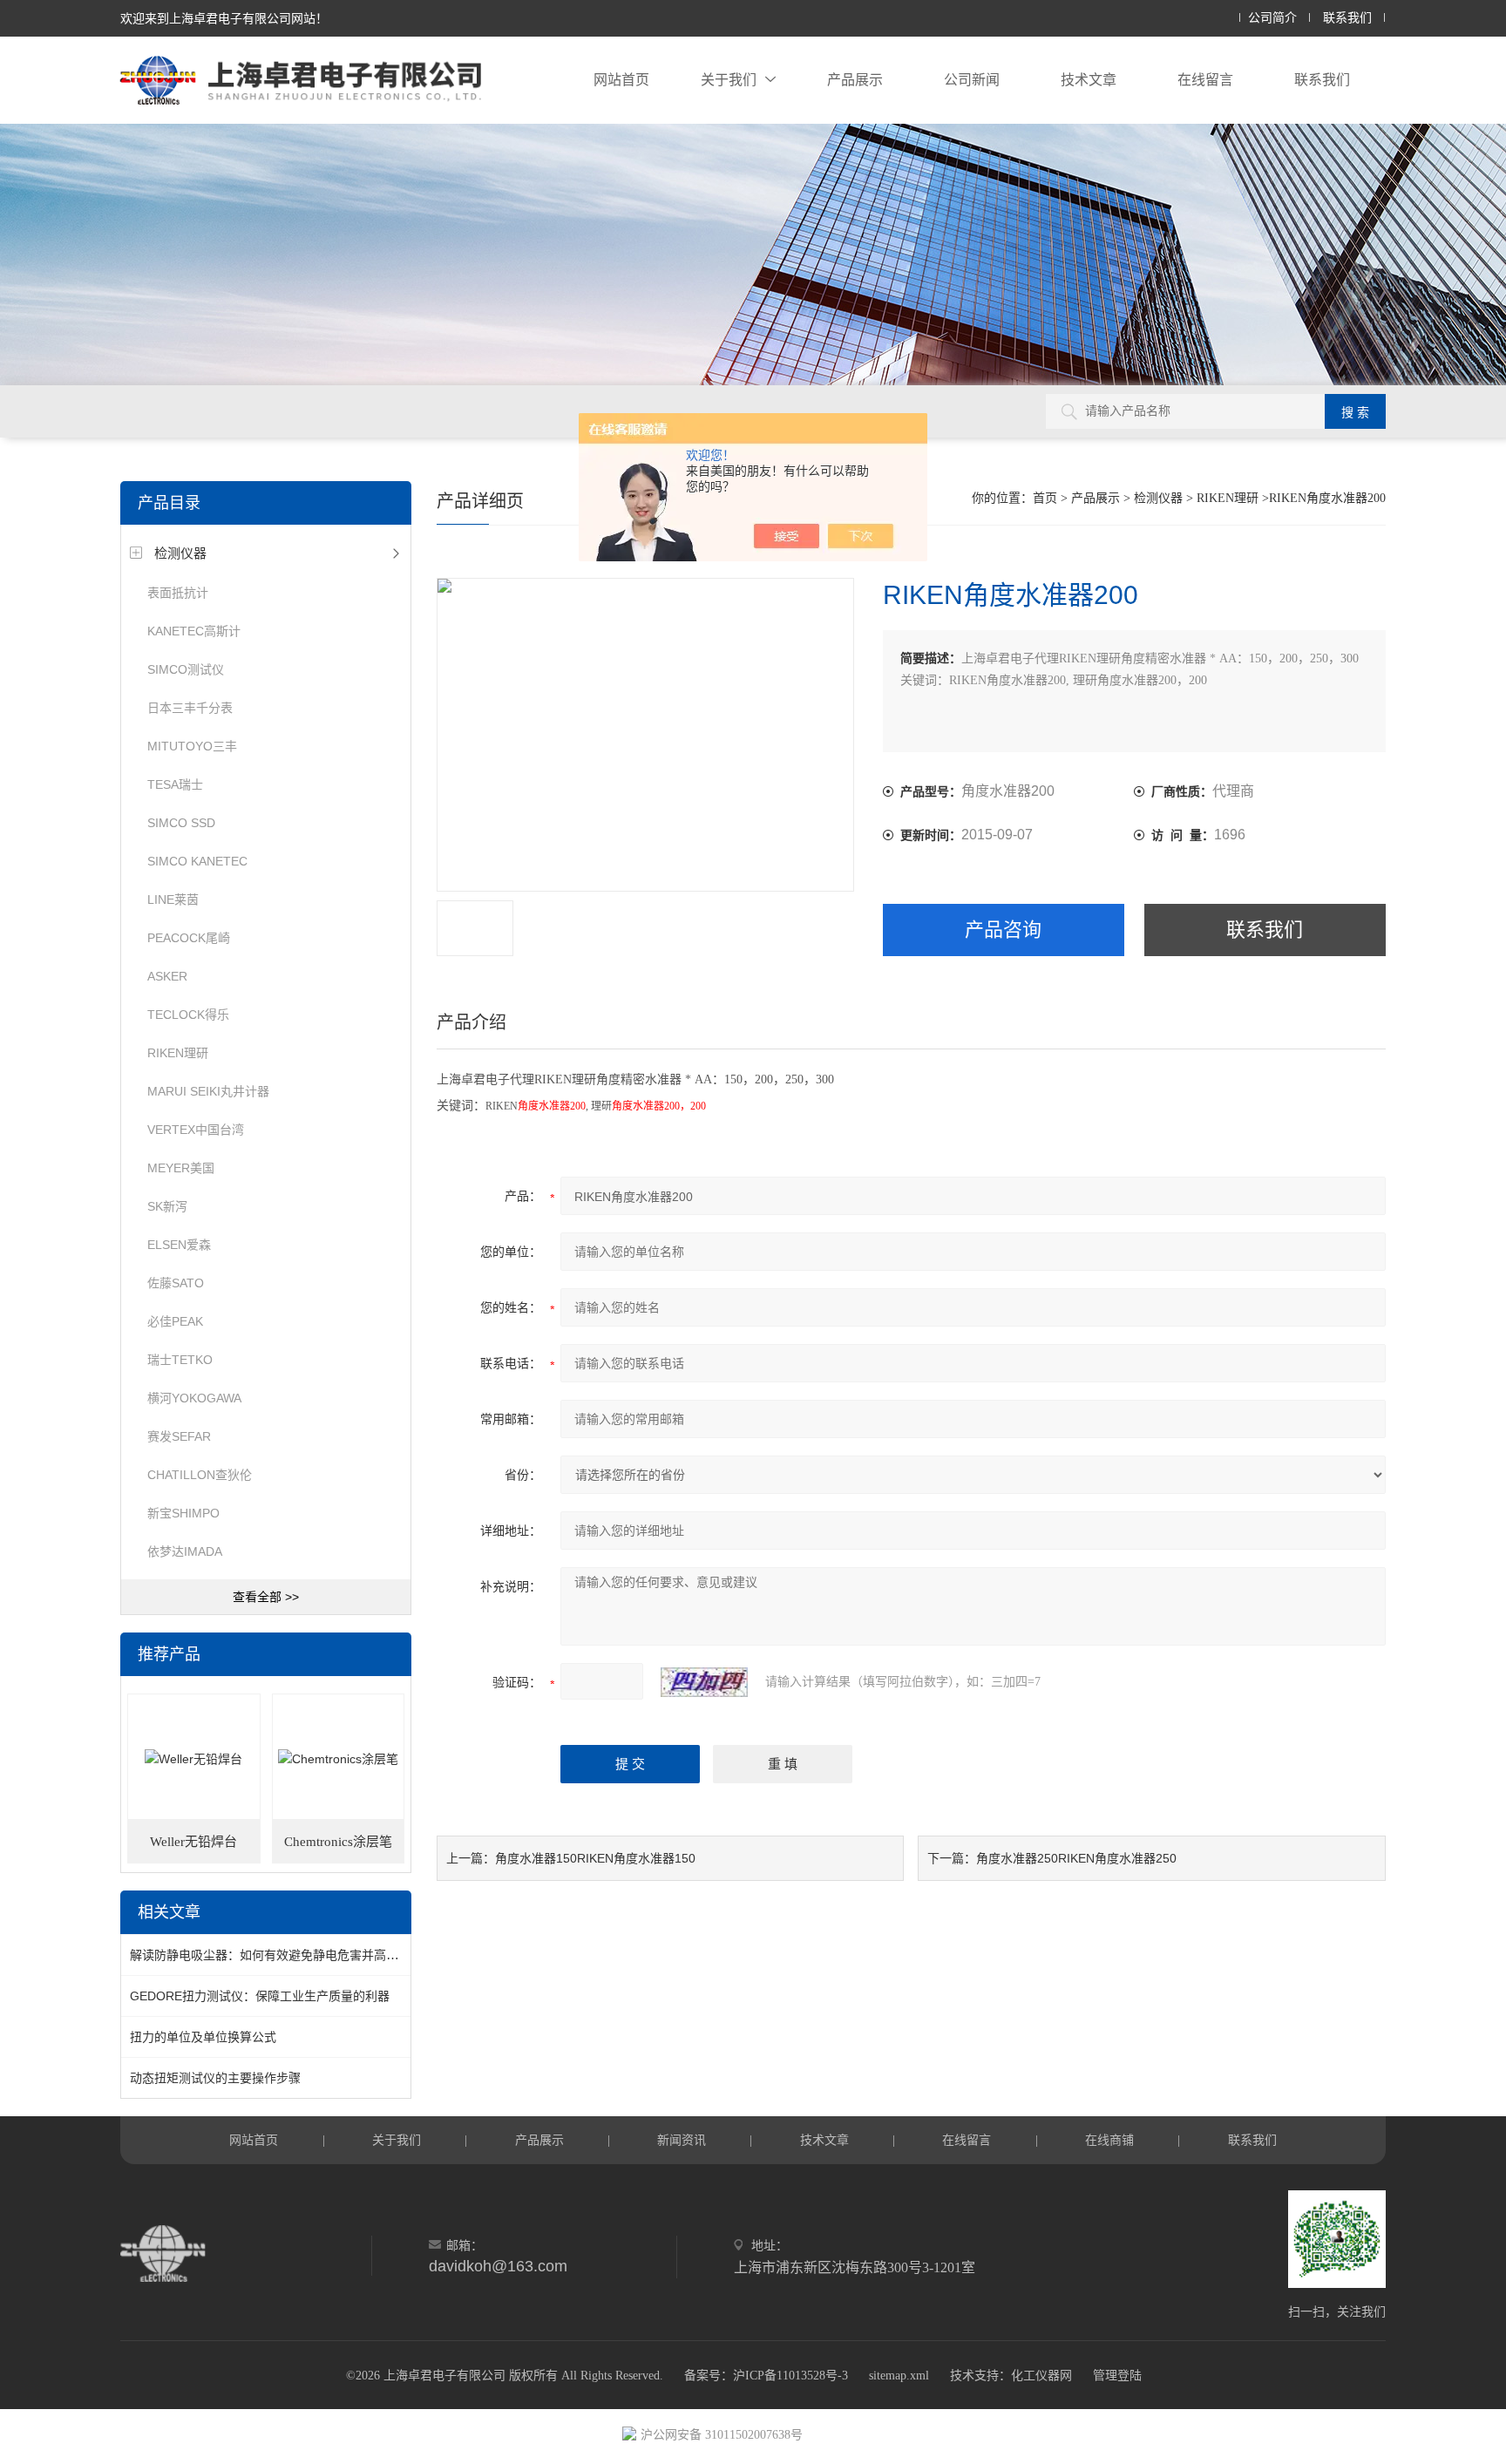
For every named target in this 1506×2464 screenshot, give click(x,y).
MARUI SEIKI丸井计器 (208, 1091)
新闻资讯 (682, 2140)
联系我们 (1347, 18)
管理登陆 (1117, 2376)
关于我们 (729, 80)
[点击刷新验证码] (704, 1682)
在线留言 (1205, 80)
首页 (1045, 498)
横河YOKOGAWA (194, 1398)
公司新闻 (972, 80)
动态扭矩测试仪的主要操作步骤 (215, 2078)
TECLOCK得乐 (188, 1015)
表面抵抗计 (178, 593)
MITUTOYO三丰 (192, 746)
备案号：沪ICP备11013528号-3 (766, 2376)
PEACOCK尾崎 (189, 938)
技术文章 (1089, 80)
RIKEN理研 (178, 1053)
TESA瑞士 (175, 784)
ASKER (167, 976)
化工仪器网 (1041, 2376)
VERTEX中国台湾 (196, 1130)
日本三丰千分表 (190, 708)
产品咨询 (1003, 930)
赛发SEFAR (179, 1436)
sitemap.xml (899, 2376)
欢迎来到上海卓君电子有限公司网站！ (224, 18)
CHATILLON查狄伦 (200, 1475)
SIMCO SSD (181, 823)
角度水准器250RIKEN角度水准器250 (1076, 1858)
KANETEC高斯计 (194, 631)
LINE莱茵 (173, 899)
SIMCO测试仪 (186, 669)
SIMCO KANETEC (197, 861)
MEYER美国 (181, 1168)
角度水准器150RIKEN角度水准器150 (595, 1858)
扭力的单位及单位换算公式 (203, 2037)
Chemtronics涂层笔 (338, 1842)
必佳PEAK (175, 1321)
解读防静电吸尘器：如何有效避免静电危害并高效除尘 (276, 1955)
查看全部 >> (266, 1597)
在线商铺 (1109, 2140)
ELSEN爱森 (179, 1245)
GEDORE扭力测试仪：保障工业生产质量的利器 (260, 1996)
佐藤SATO (176, 1283)
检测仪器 (180, 553)
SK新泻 (167, 1206)
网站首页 (621, 80)
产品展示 (855, 80)
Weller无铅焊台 (193, 1842)
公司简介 (1272, 18)
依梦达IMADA (185, 1551)
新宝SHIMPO (183, 1513)
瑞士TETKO (180, 1360)
